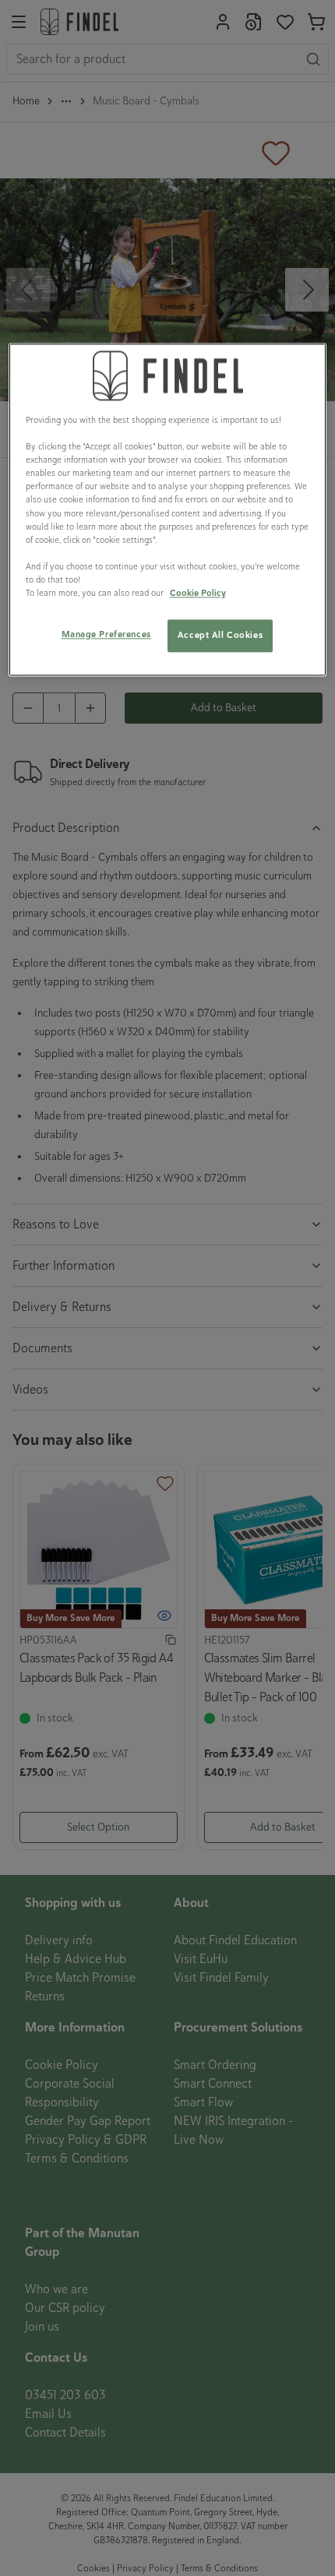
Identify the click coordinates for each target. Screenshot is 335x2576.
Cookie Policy (198, 593)
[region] (168, 509)
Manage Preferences (106, 634)
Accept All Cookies (220, 635)
